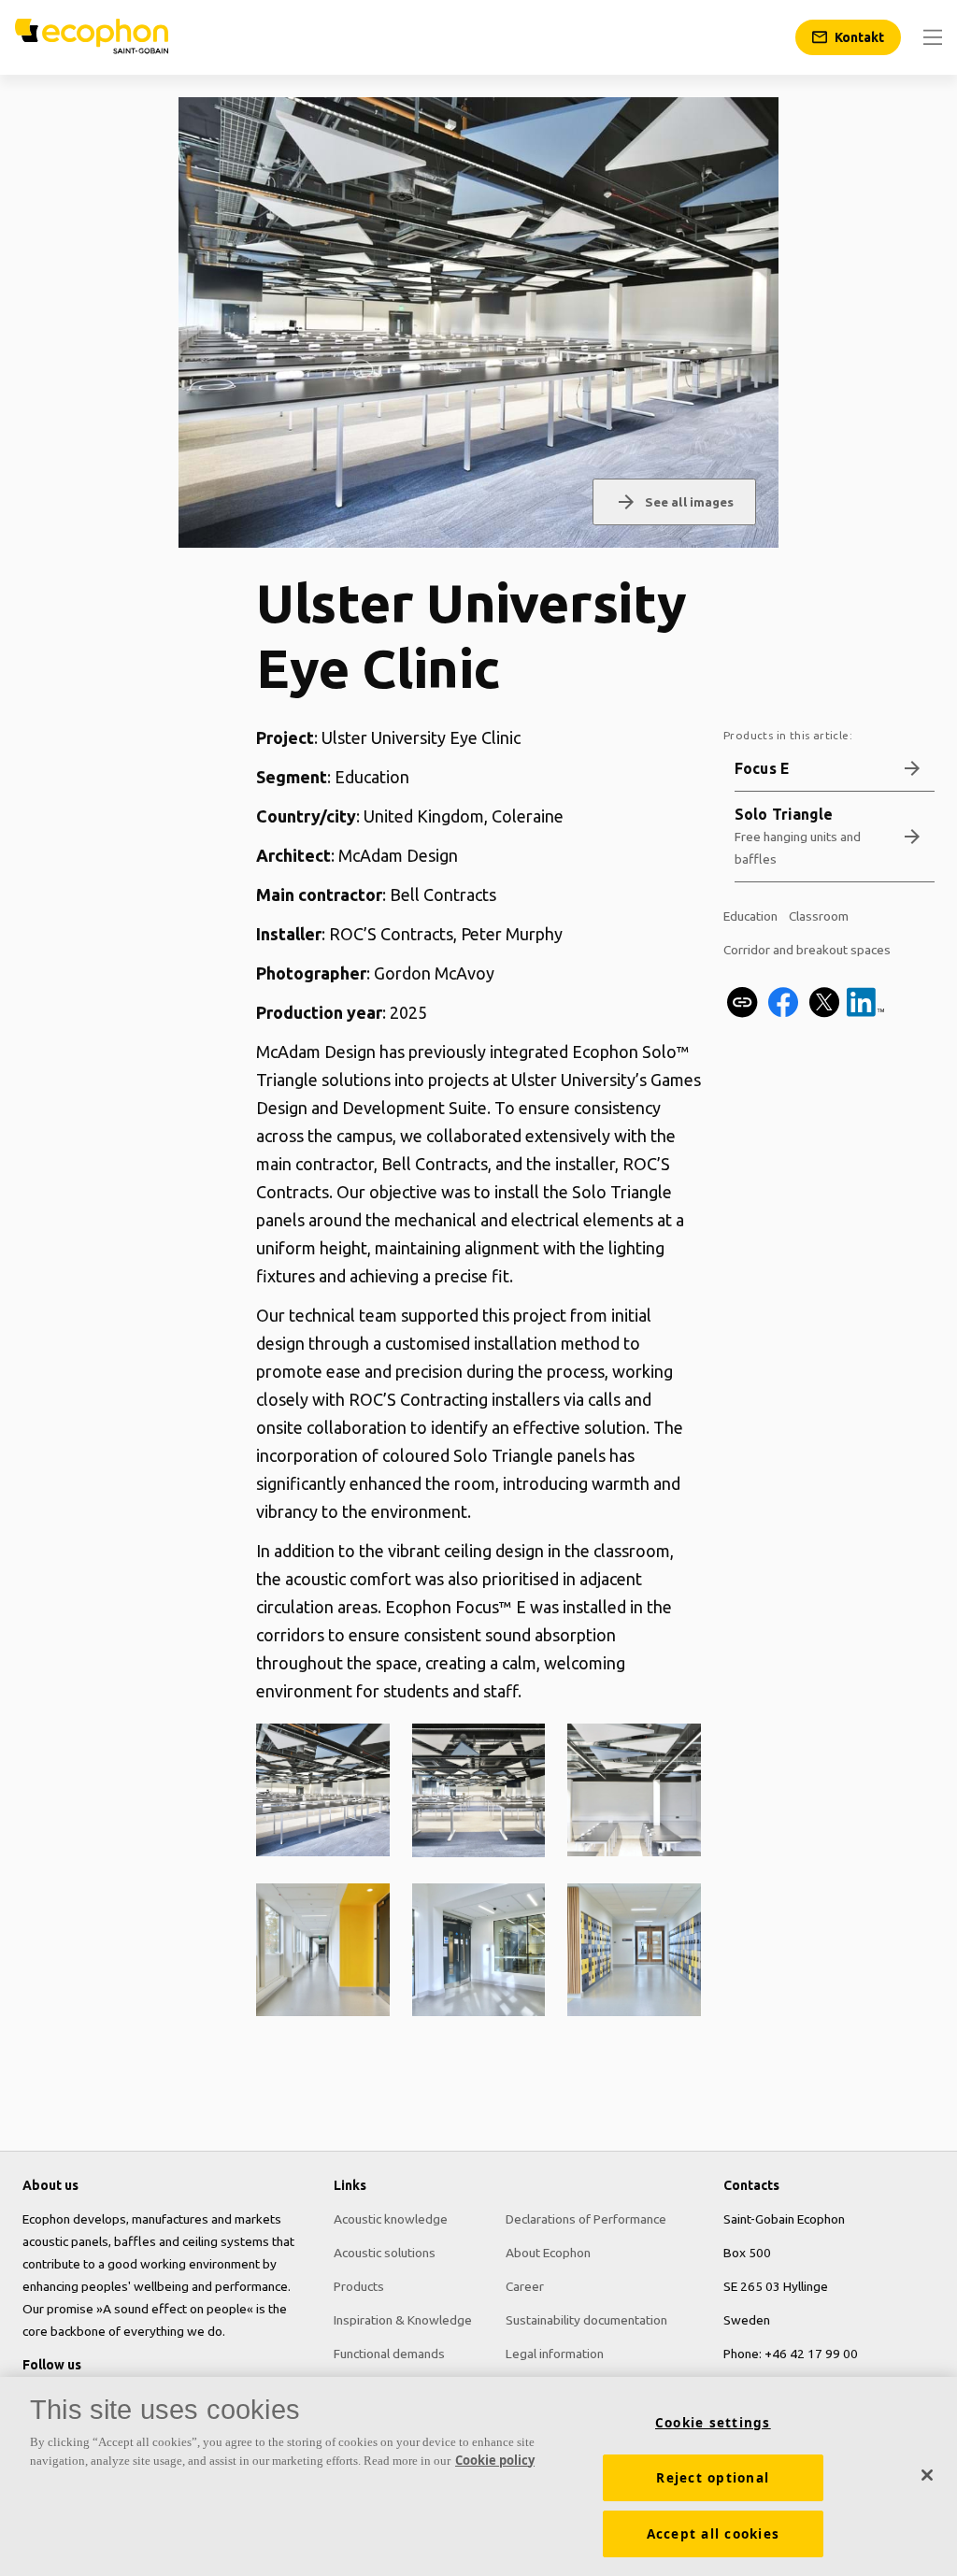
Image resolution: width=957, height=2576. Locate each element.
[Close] (927, 2475)
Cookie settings (713, 2423)
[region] (478, 2476)
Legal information (555, 2354)
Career (525, 2286)
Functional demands (389, 2354)
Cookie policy (495, 2460)
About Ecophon (548, 2253)
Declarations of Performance (586, 2219)
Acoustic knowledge (391, 2219)
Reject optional (713, 2478)
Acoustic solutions (385, 2253)
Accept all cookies (714, 2534)
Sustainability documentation (586, 2320)
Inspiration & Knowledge (403, 2320)
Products (359, 2286)
